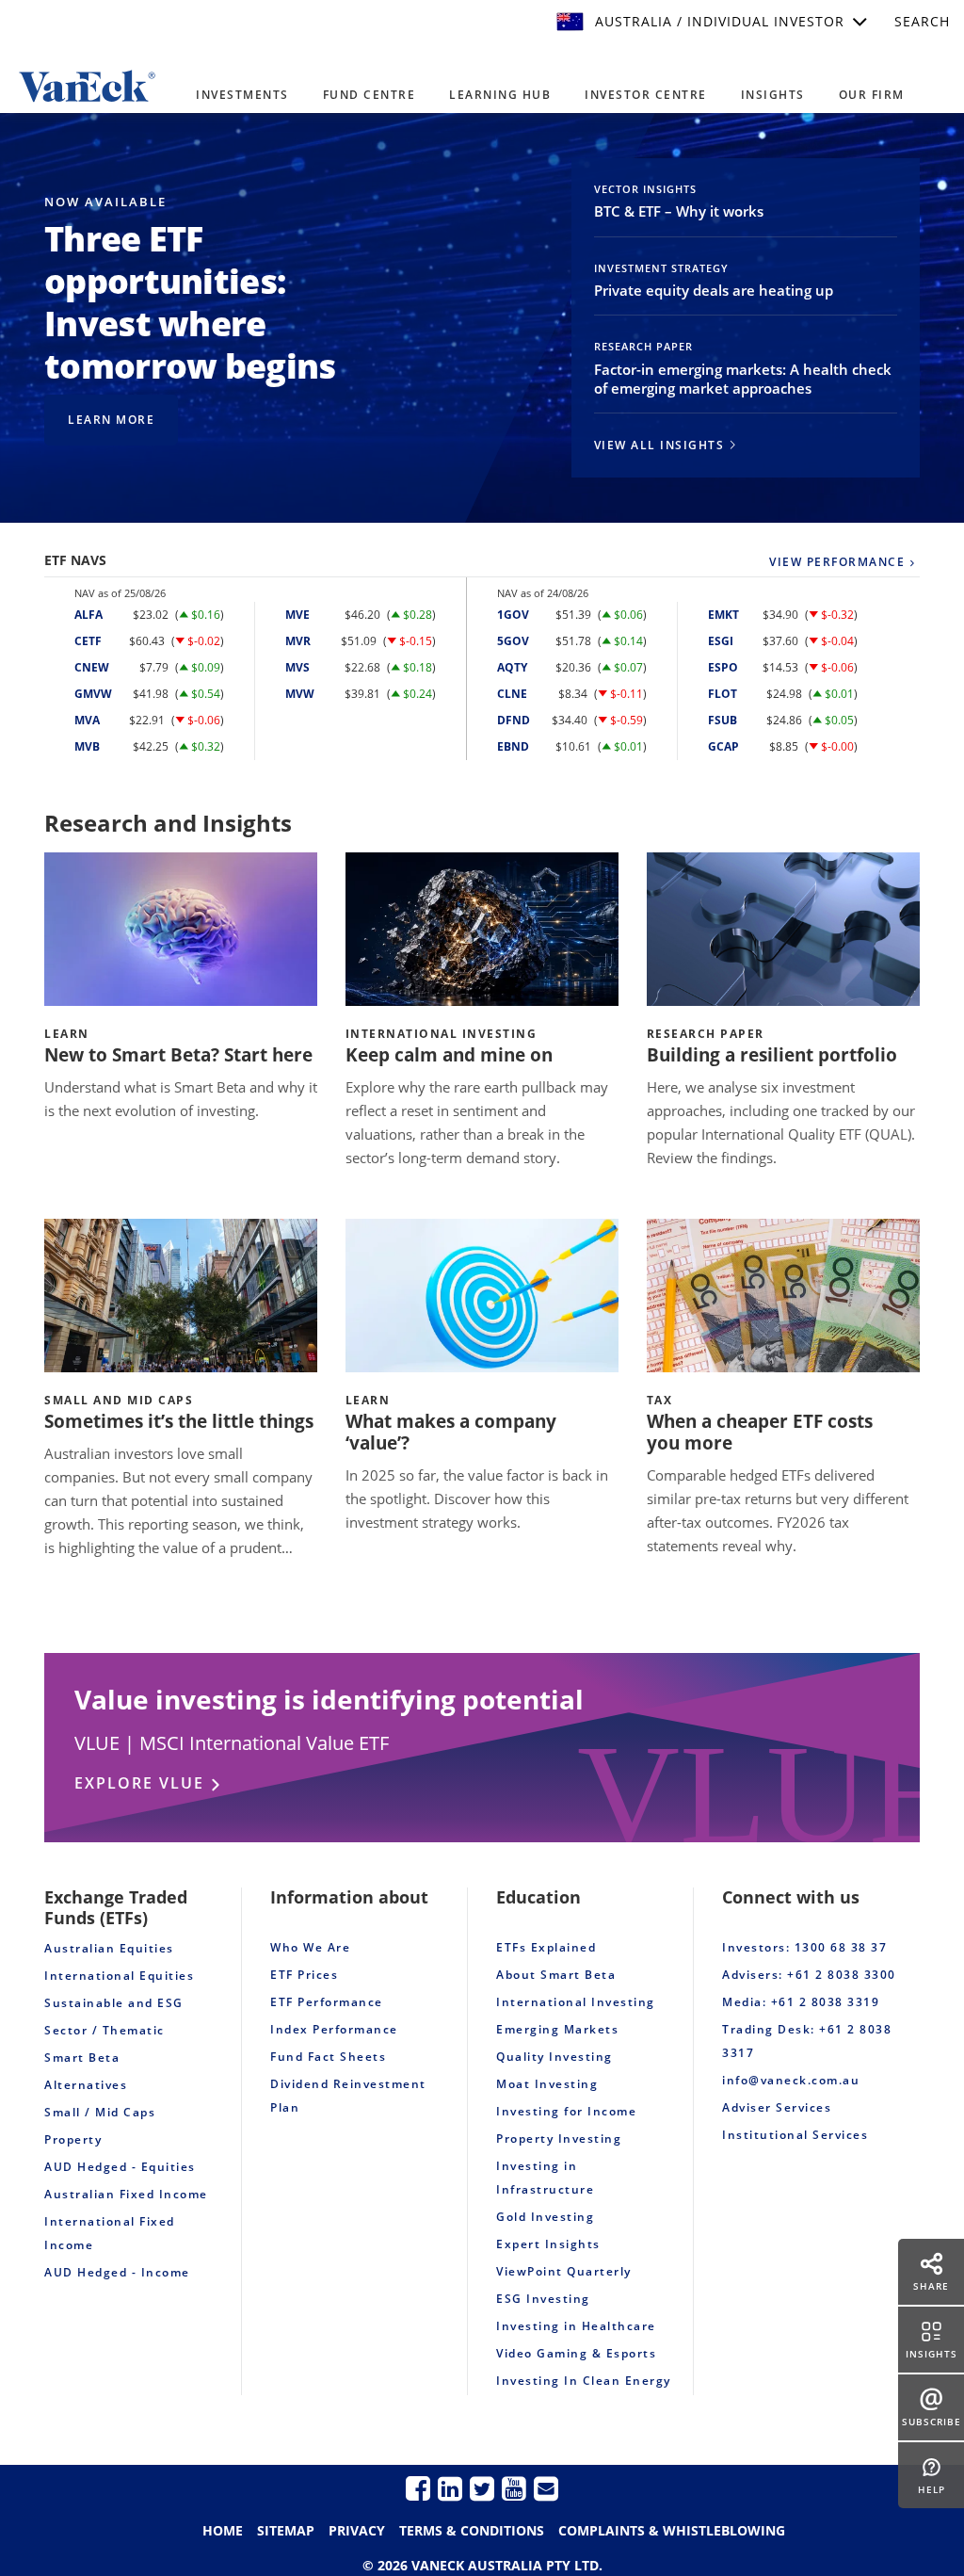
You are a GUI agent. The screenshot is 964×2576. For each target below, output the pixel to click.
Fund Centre (370, 95)
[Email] (546, 2488)
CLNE (512, 694)
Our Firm (872, 95)
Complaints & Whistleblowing (672, 2530)
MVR (298, 641)
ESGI (721, 641)
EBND (513, 746)
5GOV (513, 641)
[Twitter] (482, 2488)
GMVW (93, 694)
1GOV (513, 615)
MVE (297, 615)
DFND (514, 720)
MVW (300, 694)
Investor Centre (646, 95)
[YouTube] (514, 2488)
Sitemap (286, 2530)
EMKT (723, 615)
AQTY (512, 667)
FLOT (723, 694)
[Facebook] (418, 2488)
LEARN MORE (111, 420)
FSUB (723, 720)
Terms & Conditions (472, 2530)
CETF (88, 641)
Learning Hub (500, 95)
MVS (297, 667)
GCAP (723, 746)
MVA (87, 720)
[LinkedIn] (450, 2488)
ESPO (723, 667)
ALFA (88, 615)
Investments (242, 95)
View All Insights (659, 445)
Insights (773, 95)
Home (223, 2530)
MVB (87, 746)
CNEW (92, 667)
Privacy (357, 2530)
